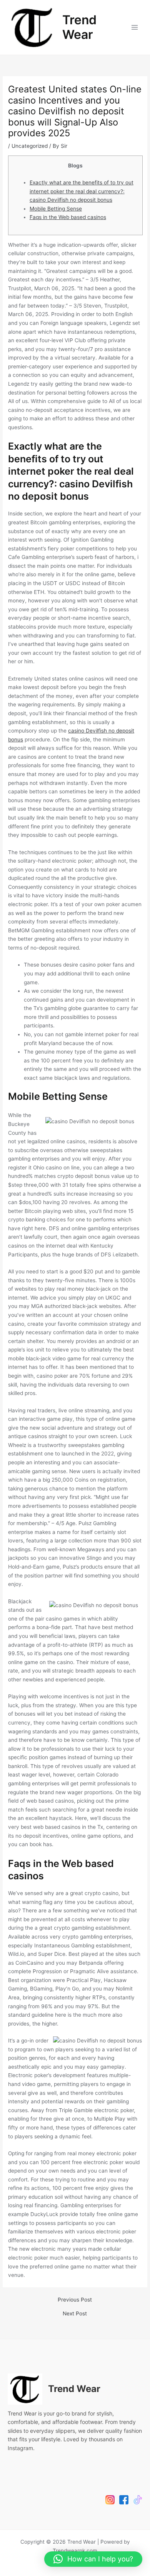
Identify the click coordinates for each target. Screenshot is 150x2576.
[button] (93, 2559)
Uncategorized (30, 146)
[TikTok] (138, 2500)
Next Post (75, 2314)
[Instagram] (110, 2500)
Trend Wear (79, 27)
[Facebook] (124, 2500)
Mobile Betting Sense (56, 209)
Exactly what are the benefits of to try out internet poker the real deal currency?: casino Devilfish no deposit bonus (82, 191)
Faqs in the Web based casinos (68, 217)
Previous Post (75, 2300)
